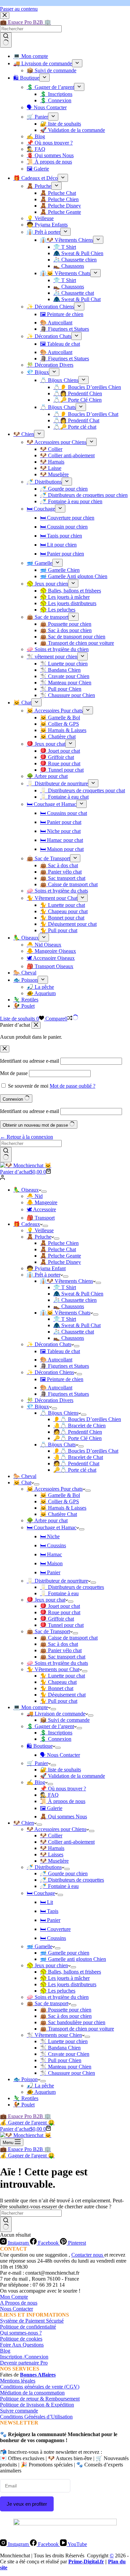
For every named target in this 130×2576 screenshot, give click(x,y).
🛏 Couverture (55, 1929)
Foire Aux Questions (22, 2345)
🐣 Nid (35, 1196)
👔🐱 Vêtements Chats (65, 1313)
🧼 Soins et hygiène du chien (58, 1997)
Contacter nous (88, 2255)
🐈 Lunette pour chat (62, 1676)
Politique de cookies (21, 2339)
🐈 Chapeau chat (58, 1682)
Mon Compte (14, 2297)
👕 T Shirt (65, 1287)
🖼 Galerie (51, 1808)
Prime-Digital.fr (86, 2562)
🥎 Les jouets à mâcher (65, 1978)
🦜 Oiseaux (26, 1190)
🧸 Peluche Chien (59, 1243)
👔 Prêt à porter (43, 1275)
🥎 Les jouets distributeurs (68, 1984)
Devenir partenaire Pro (24, 2363)
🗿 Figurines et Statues (64, 1366)
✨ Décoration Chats (49, 1344)
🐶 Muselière (54, 1861)
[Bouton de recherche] (6, 1155)
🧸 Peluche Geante (60, 1256)
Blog (5, 2351)
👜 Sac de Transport (48, 1631)
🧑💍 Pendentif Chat (76, 1464)
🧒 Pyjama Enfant (46, 1268)
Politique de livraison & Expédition (37, 2405)
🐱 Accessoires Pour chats (55, 1489)
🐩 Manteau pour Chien (66, 2067)
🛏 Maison (51, 1563)
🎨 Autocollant (56, 1360)
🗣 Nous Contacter (60, 1755)
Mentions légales (18, 2381)
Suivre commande (19, 2411)
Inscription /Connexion (24, 2357)
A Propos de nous (19, 2303)
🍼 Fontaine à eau (59, 1886)
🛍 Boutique (40, 1746)
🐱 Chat (22, 1482)
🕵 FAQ (49, 1795)
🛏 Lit (46, 1902)
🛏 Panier (50, 1572)
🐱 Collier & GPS (59, 1501)
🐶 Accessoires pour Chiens (56, 1829)
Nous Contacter (16, 2309)
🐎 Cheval (25, 1476)
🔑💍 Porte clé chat (75, 1470)
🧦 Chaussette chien (75, 1300)
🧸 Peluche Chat (58, 1249)
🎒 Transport (41, 1218)
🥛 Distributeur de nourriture (57, 1581)
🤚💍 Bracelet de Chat (78, 1457)
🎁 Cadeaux (27, 1224)
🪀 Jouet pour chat (60, 1606)
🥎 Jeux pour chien (47, 1965)
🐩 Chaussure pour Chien (67, 2073)
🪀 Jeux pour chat (46, 1600)
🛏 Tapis (49, 1911)
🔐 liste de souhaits (60, 1770)
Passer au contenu (19, 9)
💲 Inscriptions (56, 1733)
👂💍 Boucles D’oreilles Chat (86, 1451)
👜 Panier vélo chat (61, 1650)
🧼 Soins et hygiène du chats (57, 1663)
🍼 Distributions (44, 1867)
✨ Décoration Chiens (50, 1372)
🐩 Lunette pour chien (64, 2041)
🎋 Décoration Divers (50, 1400)
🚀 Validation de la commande (72, 1776)
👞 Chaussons (69, 1306)
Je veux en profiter (27, 2504)
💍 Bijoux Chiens (59, 1413)
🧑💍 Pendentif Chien (78, 1432)
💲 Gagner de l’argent (50, 1726)
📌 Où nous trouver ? (63, 1789)
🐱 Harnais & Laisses (63, 1508)
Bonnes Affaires (38, 2375)
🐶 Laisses (52, 1854)
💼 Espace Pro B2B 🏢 (25, 2116)
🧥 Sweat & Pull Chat (77, 1325)
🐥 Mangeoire (42, 1202)
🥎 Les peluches (58, 1991)
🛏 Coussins (53, 1545)
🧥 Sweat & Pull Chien (78, 1294)
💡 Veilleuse (40, 1230)
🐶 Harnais (52, 1848)
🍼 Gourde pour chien (64, 1873)
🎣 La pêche (40, 2086)
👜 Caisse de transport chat (69, 1638)
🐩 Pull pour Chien (61, 2060)
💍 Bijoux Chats (58, 1445)
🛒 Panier (37, 1763)
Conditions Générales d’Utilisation (36, 2417)
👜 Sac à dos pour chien (66, 2016)
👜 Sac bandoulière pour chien (73, 2022)
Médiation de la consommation (32, 2393)
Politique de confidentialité (28, 2327)
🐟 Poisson (25, 2079)
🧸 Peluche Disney (60, 1262)
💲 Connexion (56, 1739)
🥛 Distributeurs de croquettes (72, 1587)
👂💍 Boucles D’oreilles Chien (87, 1419)
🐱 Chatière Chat (58, 1514)
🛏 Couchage (41, 1893)
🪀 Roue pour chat (60, 1612)
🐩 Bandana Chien (60, 2048)
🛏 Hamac (51, 1554)
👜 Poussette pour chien (66, 2010)
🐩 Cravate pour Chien (65, 2054)
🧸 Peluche (39, 1237)
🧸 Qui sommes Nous (63, 1817)
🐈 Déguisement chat (63, 1695)
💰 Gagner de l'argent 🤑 (27, 2123)
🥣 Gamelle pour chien (65, 1953)
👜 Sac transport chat (63, 1657)
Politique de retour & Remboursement (40, 2399)
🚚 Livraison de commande (56, 1714)
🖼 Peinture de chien (62, 1379)
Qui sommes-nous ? (21, 2333)
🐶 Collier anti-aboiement (67, 1842)
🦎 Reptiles (26, 2098)
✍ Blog (36, 1782)
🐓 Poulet (24, 2105)
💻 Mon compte (31, 1707)
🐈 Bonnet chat (57, 1688)
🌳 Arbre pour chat (47, 1520)
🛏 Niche (50, 1536)
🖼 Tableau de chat (60, 1351)
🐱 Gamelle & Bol (60, 1495)
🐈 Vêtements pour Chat (53, 1669)
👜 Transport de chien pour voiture (77, 2029)
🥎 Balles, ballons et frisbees (70, 1972)
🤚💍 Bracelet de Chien (79, 1426)
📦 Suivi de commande (65, 1720)
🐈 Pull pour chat (59, 1701)
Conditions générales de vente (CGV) (40, 2387)
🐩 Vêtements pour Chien (54, 2035)
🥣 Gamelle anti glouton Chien (73, 1959)
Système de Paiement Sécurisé (32, 2321)
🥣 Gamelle (39, 1946)
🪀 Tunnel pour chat (62, 1625)
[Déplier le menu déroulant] (44, 1192)
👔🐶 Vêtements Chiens (66, 1281)
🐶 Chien (24, 1823)
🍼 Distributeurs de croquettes (72, 1880)
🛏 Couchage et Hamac (51, 1527)
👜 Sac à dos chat (59, 1644)
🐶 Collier (51, 1836)
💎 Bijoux (38, 1407)
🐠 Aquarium (41, 2092)
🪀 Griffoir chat (57, 1619)
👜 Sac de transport (47, 2003)
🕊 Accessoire (41, 1209)
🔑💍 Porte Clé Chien (77, 1438)
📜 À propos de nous (63, 1801)
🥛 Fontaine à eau (59, 1593)
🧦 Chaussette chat (74, 1332)
